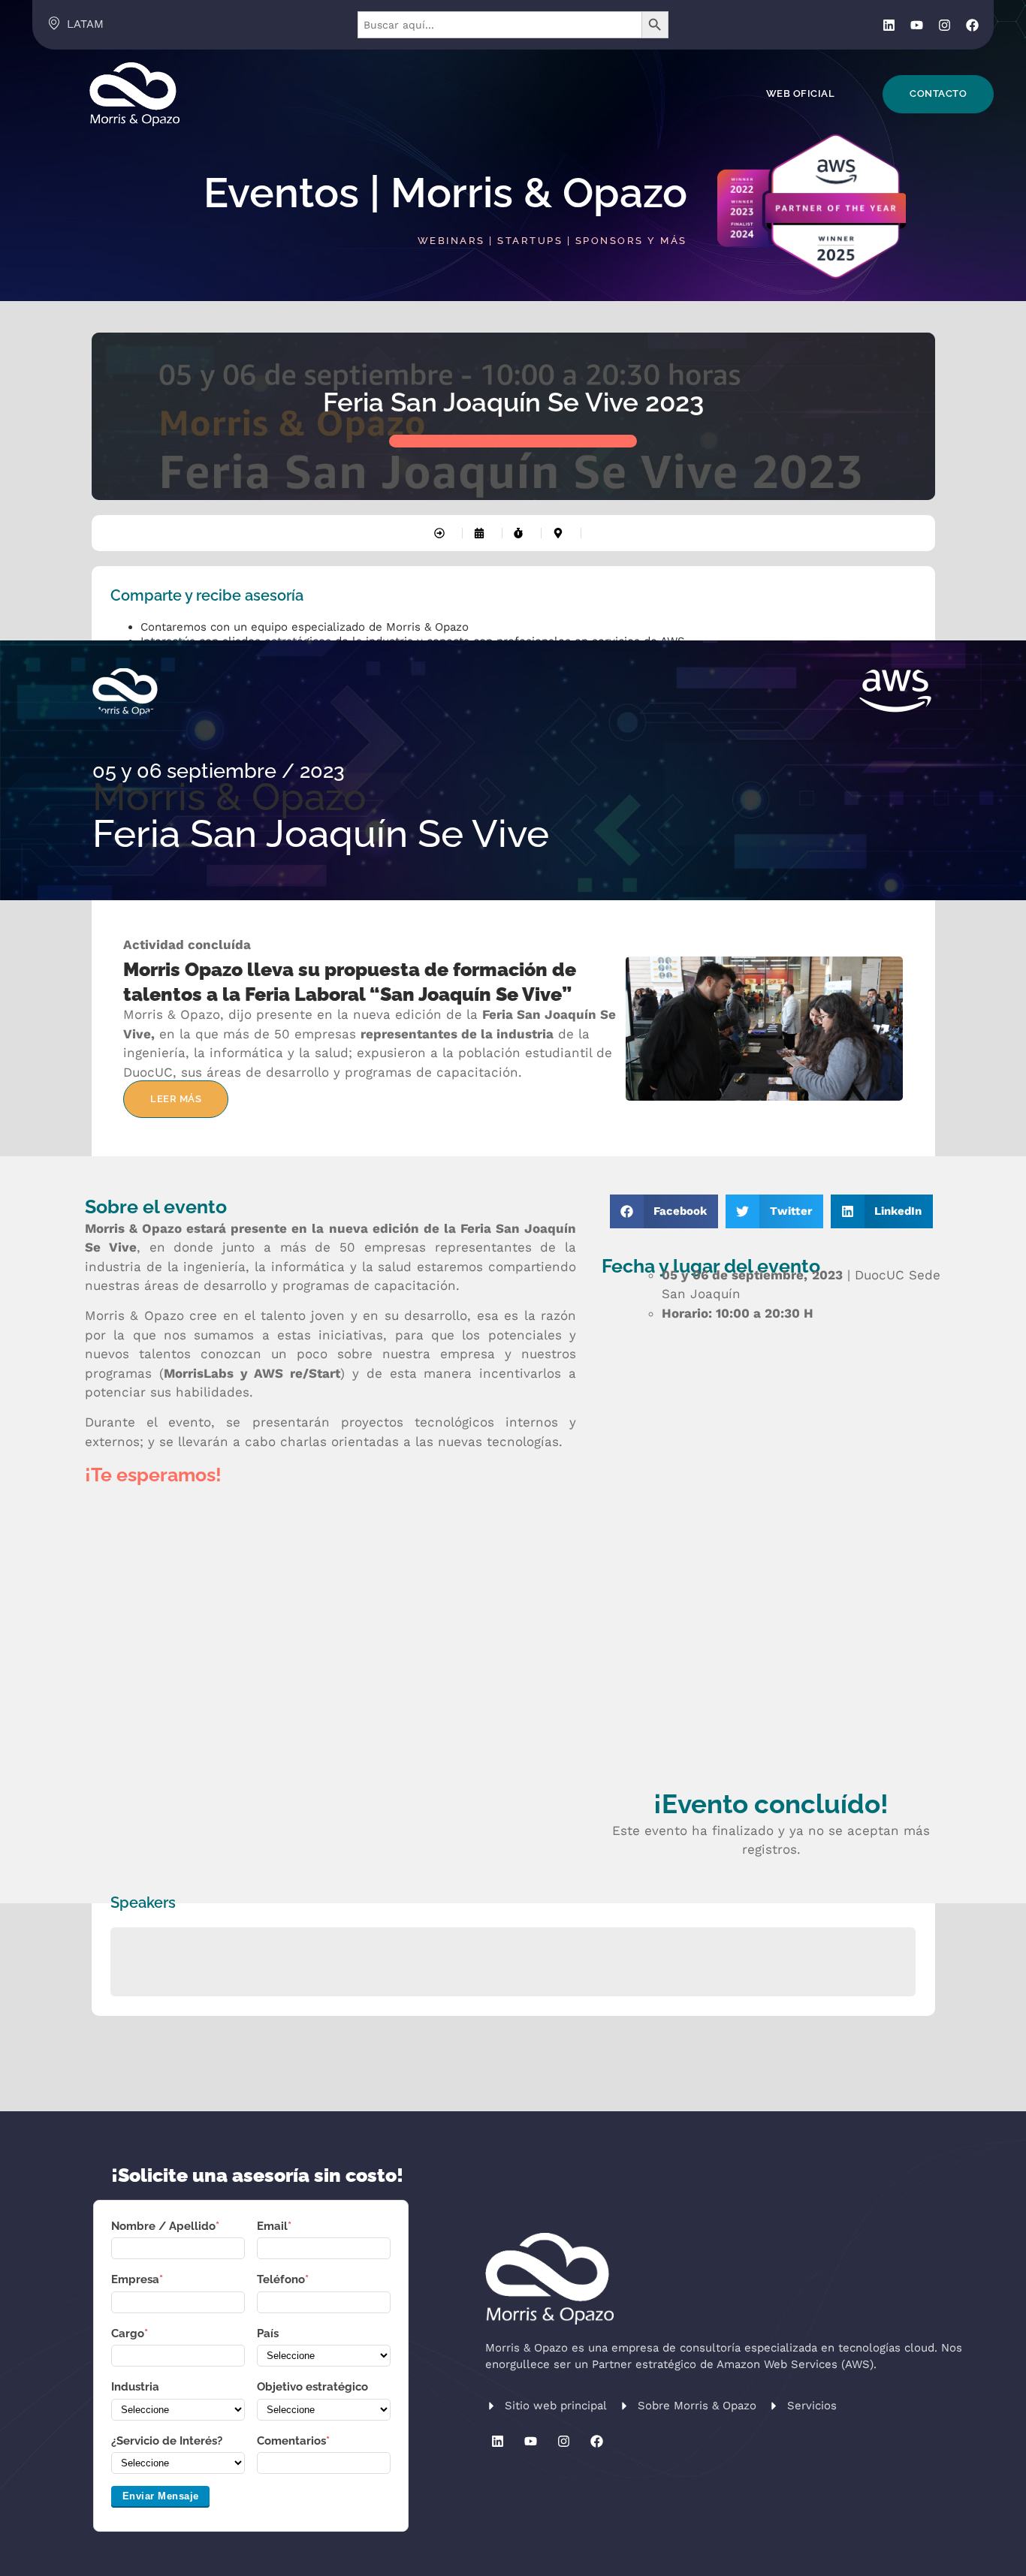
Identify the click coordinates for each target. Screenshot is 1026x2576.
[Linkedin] (889, 25)
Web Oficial (801, 93)
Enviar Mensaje (161, 2496)
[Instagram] (945, 25)
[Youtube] (917, 25)
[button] (664, 1211)
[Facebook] (972, 25)
